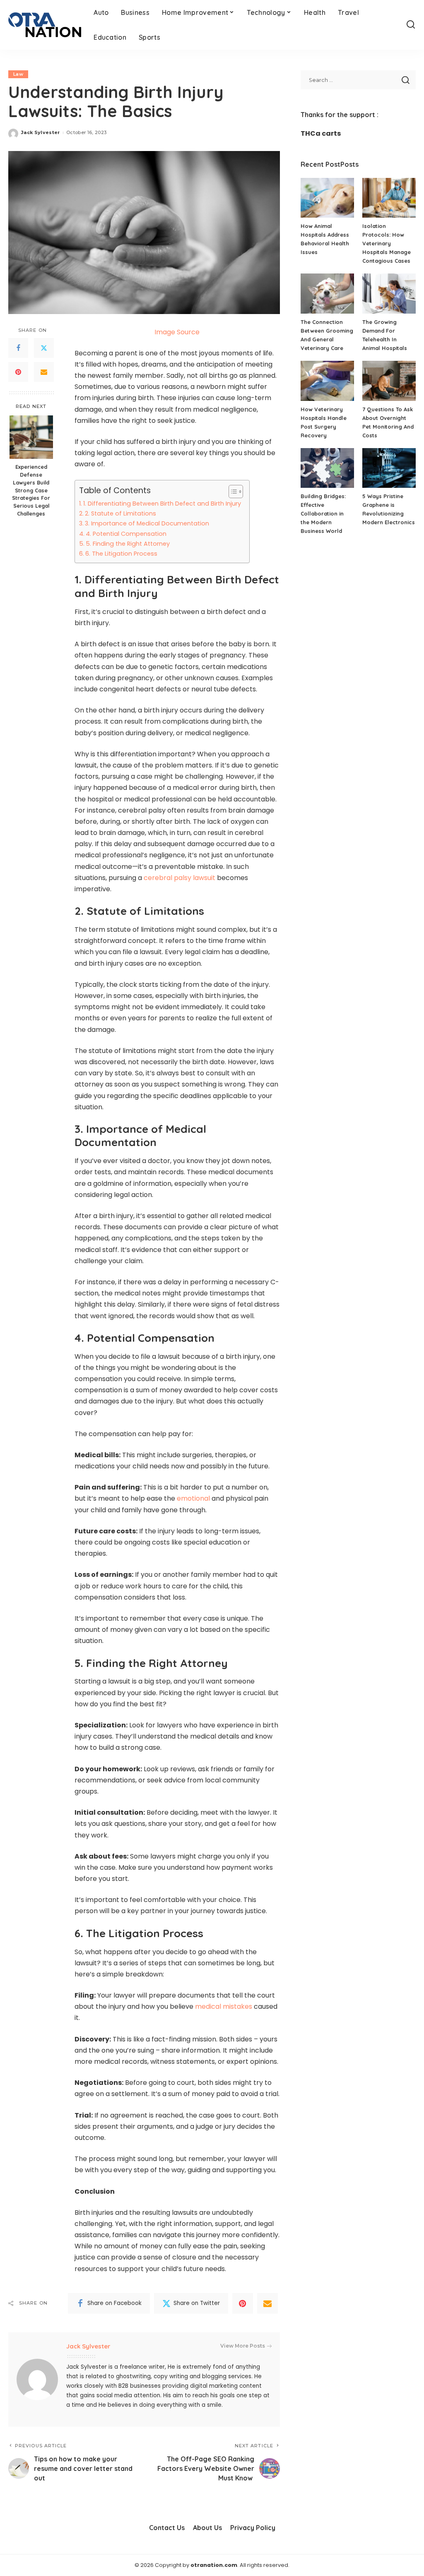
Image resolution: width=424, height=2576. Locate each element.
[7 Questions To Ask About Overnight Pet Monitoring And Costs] (389, 381)
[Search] (411, 25)
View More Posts (243, 2346)
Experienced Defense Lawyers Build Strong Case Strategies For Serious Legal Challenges (31, 490)
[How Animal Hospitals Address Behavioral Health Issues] (327, 198)
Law (18, 74)
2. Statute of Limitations (120, 513)
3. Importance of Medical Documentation (147, 523)
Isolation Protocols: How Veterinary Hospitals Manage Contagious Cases (387, 243)
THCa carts (321, 133)
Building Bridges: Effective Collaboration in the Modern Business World (323, 513)
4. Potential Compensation (126, 534)
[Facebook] (18, 348)
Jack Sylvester (41, 132)
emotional (193, 1498)
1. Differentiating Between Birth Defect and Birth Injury (162, 504)
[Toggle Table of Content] (232, 492)
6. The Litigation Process (121, 554)
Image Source (177, 332)
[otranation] (45, 25)
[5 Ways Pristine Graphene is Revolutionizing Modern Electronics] (389, 468)
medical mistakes (224, 2006)
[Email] (44, 372)
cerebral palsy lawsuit (179, 878)
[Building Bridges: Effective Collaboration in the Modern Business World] (327, 468)
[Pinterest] (18, 372)
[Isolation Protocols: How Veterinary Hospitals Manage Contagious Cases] (389, 198)
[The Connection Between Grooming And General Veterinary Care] (327, 294)
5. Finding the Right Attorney (128, 544)
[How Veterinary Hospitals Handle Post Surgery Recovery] (327, 381)
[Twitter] (44, 348)
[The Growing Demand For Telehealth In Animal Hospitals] (389, 294)
